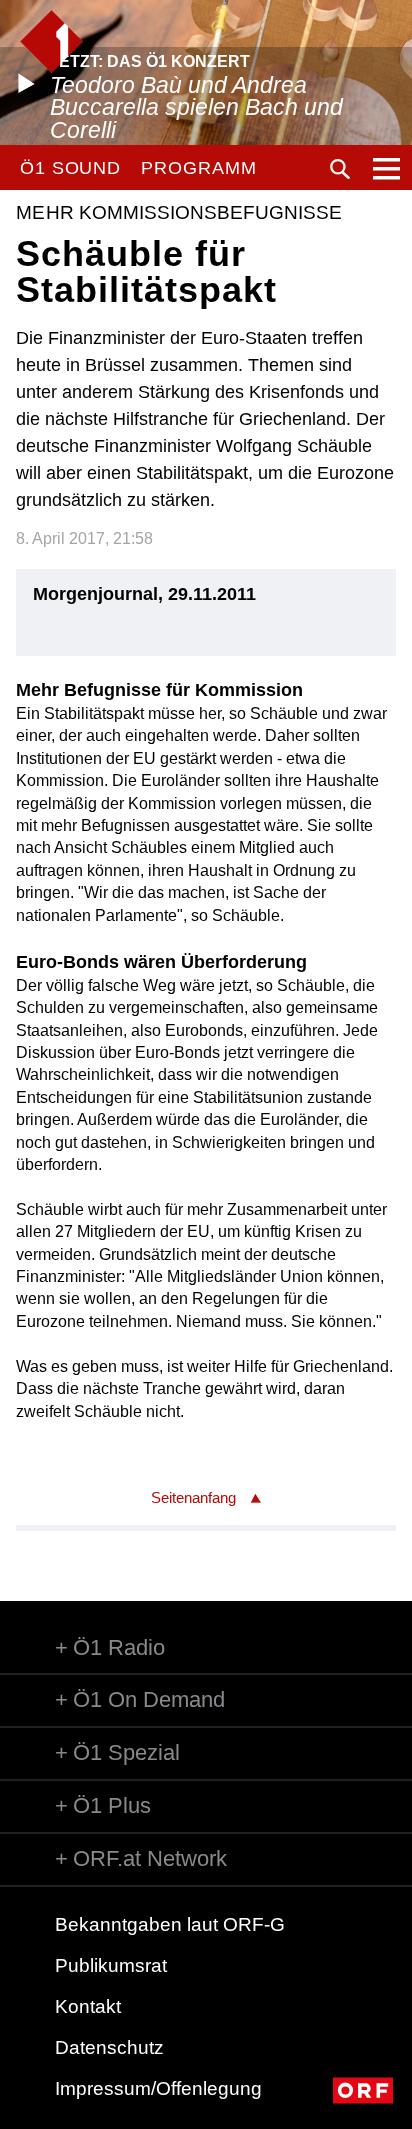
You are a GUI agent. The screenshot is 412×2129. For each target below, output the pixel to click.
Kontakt (88, 2006)
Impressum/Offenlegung (158, 2088)
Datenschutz (109, 2047)
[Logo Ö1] (51, 41)
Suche (340, 169)
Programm (198, 168)
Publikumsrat (111, 1965)
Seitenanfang (193, 1497)
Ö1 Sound (70, 168)
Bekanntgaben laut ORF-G (170, 1924)
